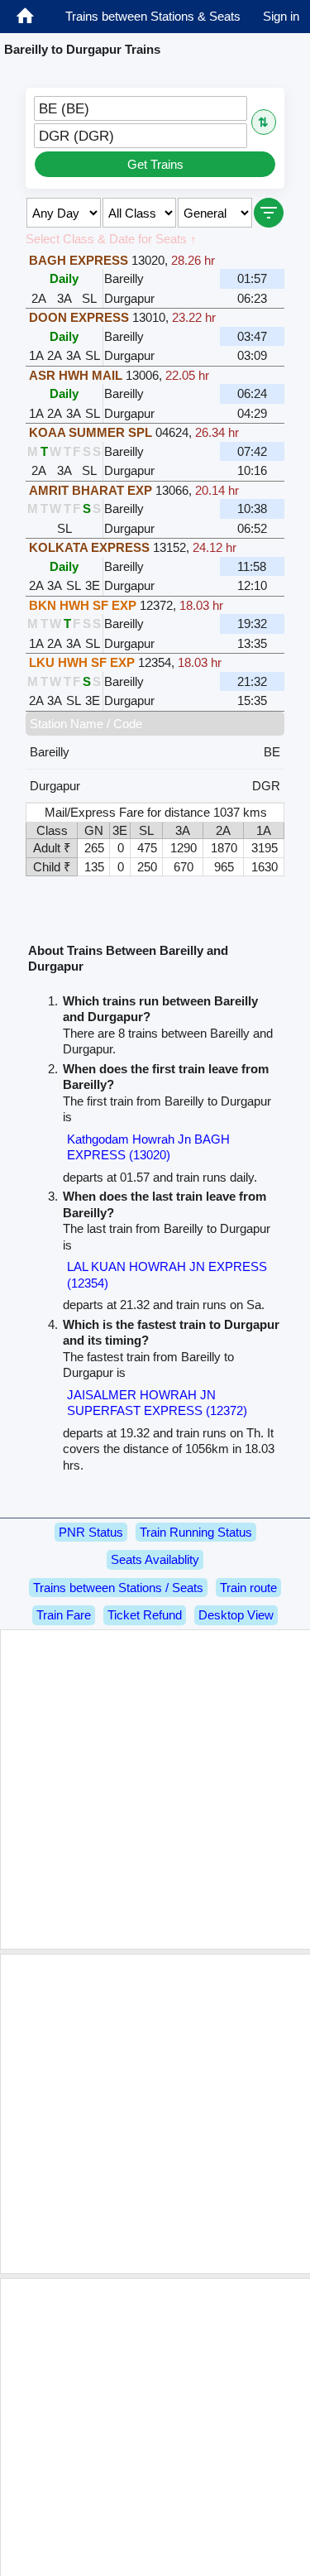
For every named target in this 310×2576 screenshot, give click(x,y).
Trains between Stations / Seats (118, 1588)
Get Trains (155, 164)
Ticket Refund (145, 1615)
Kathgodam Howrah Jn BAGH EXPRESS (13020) (148, 1147)
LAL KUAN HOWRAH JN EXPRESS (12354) (167, 1275)
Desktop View (236, 1615)
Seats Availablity (155, 1559)
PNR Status (91, 1532)
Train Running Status (196, 1532)
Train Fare (64, 1615)
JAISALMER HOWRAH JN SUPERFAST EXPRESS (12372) (157, 1403)
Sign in (281, 16)
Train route (248, 1588)
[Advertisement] (155, 1789)
